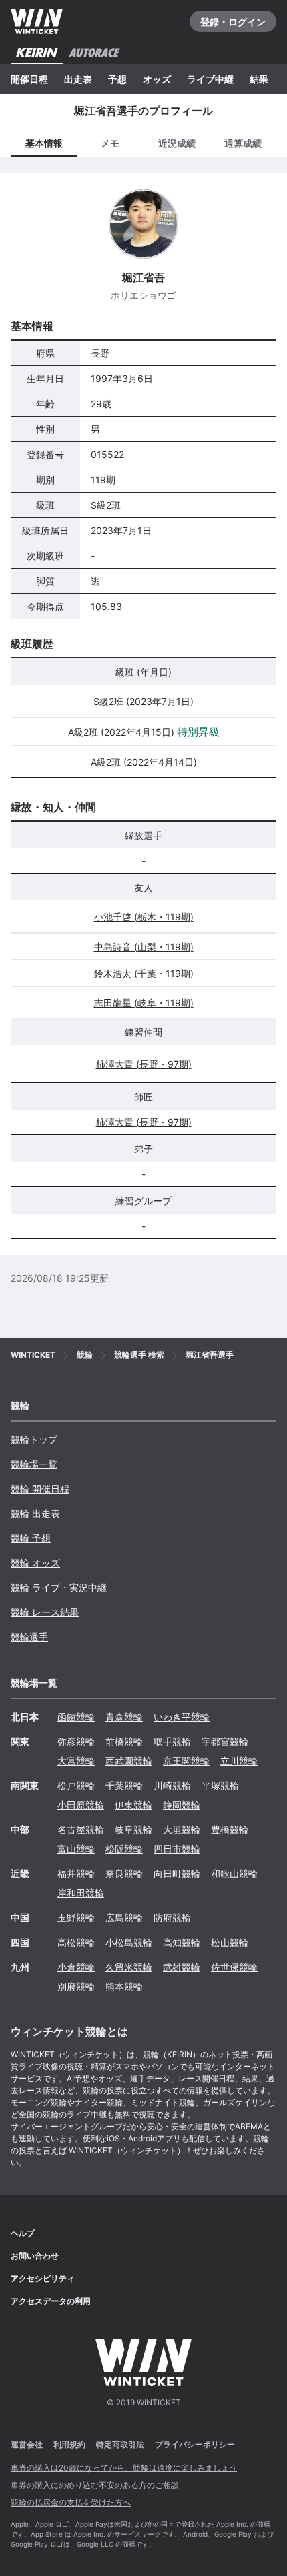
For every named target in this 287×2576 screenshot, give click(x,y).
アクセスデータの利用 (51, 2301)
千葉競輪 (124, 1785)
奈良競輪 (124, 1873)
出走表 (78, 79)
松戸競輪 (76, 1785)
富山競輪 (76, 1849)
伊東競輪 (133, 1805)
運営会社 (27, 2444)
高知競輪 (182, 1942)
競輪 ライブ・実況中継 (59, 1587)
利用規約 (69, 2444)
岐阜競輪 (133, 1829)
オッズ (157, 79)
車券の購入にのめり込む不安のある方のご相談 (95, 2485)
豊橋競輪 (230, 1829)
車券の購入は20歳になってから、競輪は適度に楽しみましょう (124, 2468)
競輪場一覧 (34, 1464)
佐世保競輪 (234, 1967)
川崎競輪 (172, 1785)
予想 (117, 79)
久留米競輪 (129, 1967)
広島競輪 (124, 1917)
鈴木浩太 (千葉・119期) (144, 973)
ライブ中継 (210, 79)
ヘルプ (23, 2233)
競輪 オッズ (35, 1563)
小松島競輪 (129, 1942)
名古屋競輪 (81, 1829)
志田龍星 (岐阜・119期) (144, 1003)
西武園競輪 (129, 1761)
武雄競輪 (182, 1967)
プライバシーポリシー (195, 2444)
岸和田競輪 (81, 1893)
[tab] (111, 142)
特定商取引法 (120, 2444)
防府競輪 (172, 1917)
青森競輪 (124, 1717)
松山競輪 (230, 1942)
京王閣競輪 (186, 1761)
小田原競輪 (81, 1805)
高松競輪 (76, 1942)
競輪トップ (34, 1439)
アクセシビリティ (43, 2278)
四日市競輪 (177, 1849)
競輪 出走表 (35, 1513)
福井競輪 (76, 1873)
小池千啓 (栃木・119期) (144, 917)
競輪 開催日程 (40, 1489)
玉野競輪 (76, 1917)
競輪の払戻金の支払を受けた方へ (71, 2502)
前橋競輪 (124, 1741)
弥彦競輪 (76, 1741)
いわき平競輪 (182, 1717)
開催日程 (29, 79)
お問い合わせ (35, 2256)
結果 (259, 79)
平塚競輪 (220, 1785)
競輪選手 (29, 1637)
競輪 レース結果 (45, 1612)
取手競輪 (172, 1741)
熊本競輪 (124, 1986)
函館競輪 (76, 1717)
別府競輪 (76, 1986)
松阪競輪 (124, 1849)
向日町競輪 (177, 1873)
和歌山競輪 (234, 1873)
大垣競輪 (182, 1829)
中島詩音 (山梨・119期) (144, 947)
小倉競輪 (76, 1967)
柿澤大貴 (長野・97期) (144, 1064)
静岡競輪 (182, 1805)
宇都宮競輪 (225, 1741)
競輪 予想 (31, 1538)
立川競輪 (239, 1761)
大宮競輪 (76, 1761)
